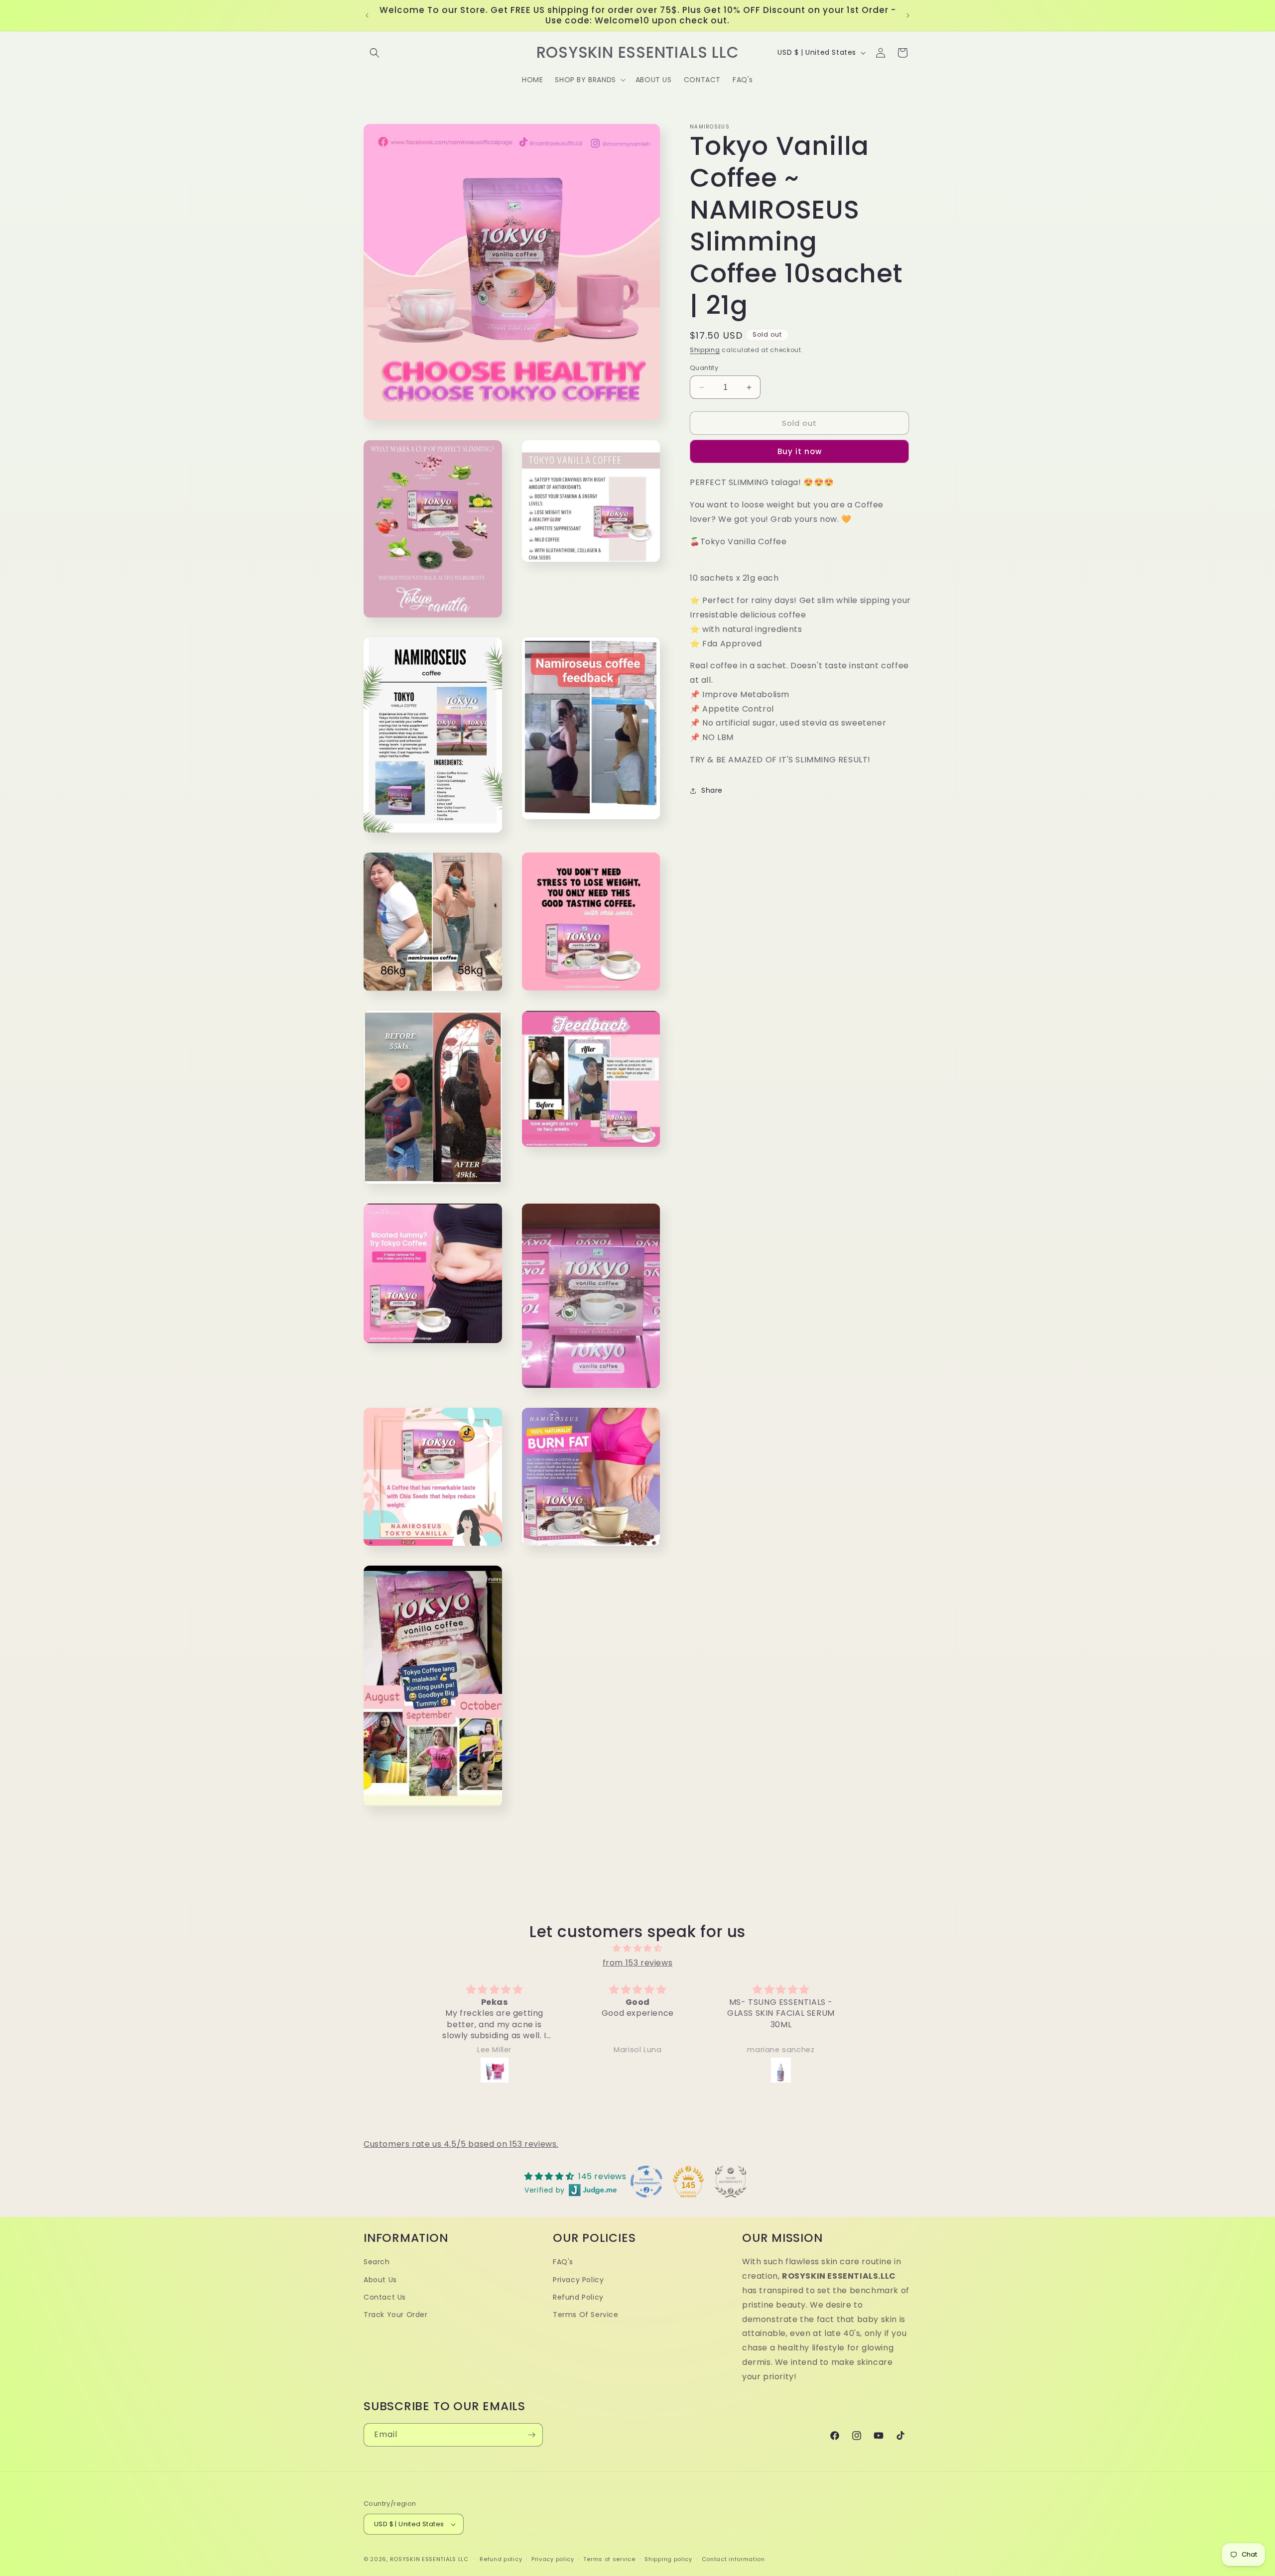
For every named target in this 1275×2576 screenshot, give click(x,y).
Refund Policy (578, 2297)
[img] (637, 1949)
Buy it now (800, 451)
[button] (375, 53)
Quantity (704, 368)
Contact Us (385, 2297)
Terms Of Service (586, 2315)
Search (377, 2262)
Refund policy (501, 2559)
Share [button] (712, 790)
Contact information (733, 2559)
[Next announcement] (908, 15)
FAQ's (563, 2262)
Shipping (705, 350)
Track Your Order (396, 2315)
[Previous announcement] (367, 15)
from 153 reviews (638, 1963)
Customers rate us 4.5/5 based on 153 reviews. (461, 2144)
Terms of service (609, 2559)
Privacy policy (553, 2559)
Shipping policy (668, 2559)
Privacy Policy (578, 2280)
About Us (380, 2280)
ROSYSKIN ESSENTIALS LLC (429, 2559)
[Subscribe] (531, 2435)
